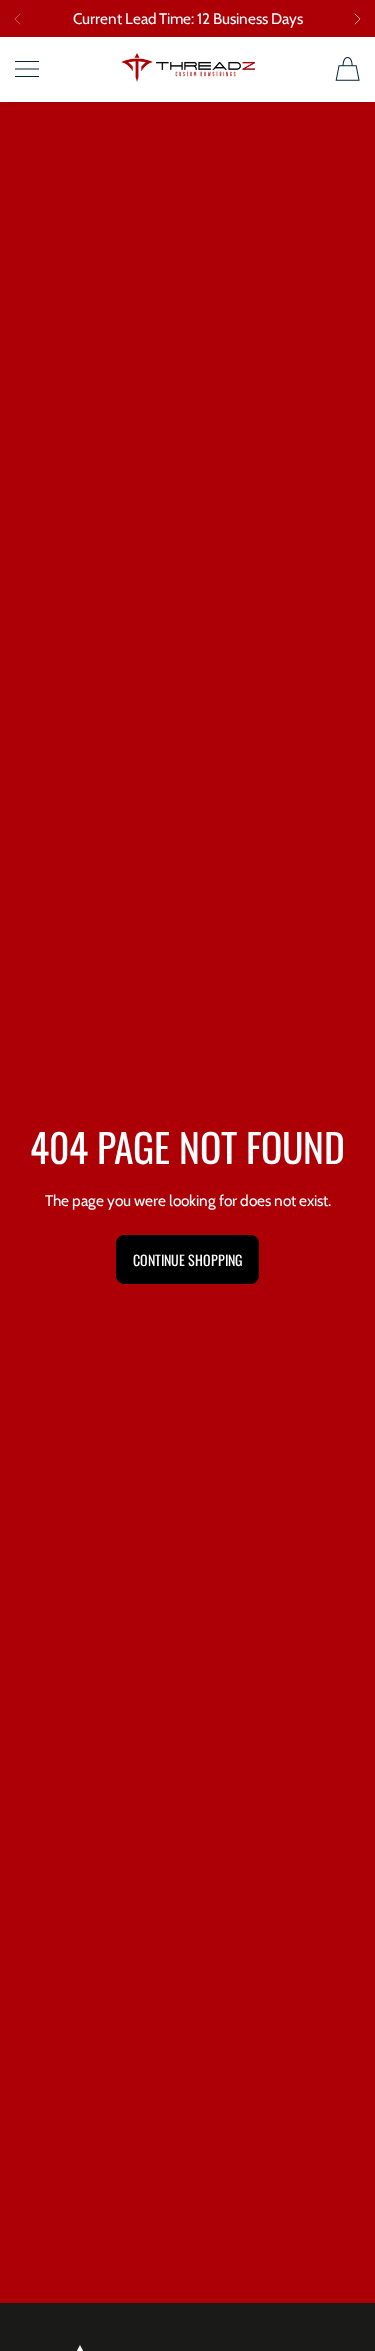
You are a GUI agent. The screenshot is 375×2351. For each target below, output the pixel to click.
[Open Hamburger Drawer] (27, 69)
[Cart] (347, 69)
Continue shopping (187, 1259)
